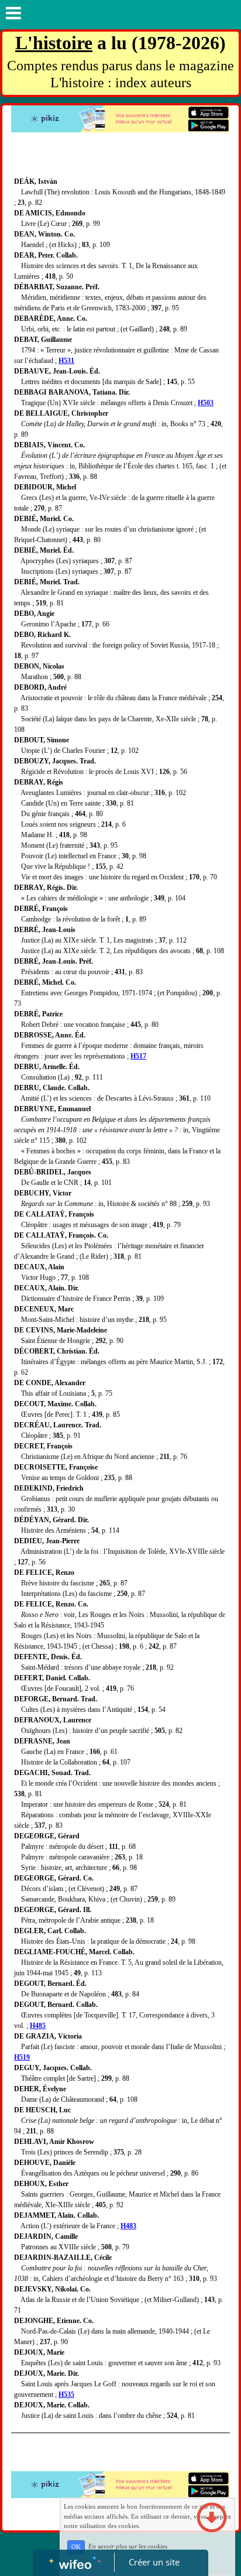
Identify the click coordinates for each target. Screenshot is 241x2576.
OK (76, 2547)
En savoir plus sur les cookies (128, 2547)
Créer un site (154, 2562)
